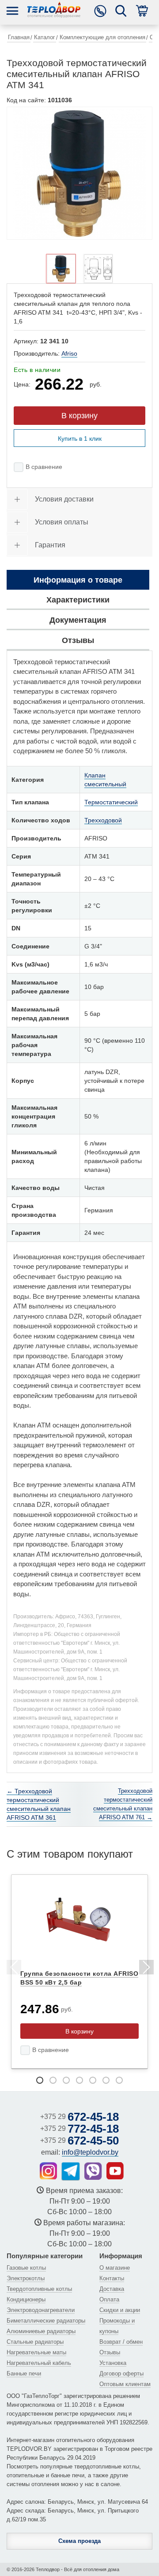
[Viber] (93, 2171)
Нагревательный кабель (39, 2363)
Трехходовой (103, 820)
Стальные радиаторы (35, 2342)
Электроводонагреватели (41, 2310)
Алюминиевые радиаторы (41, 2331)
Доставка (112, 2289)
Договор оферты (121, 2373)
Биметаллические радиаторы (46, 2321)
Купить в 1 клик (80, 439)
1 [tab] (40, 2080)
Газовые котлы (26, 2268)
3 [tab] (66, 2080)
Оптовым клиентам (125, 2384)
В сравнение (44, 467)
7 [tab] (119, 2080)
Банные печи (24, 2373)
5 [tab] (93, 2080)
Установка (113, 2363)
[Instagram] (48, 2171)
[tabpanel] (79, 1972)
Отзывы (110, 2352)
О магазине (115, 2268)
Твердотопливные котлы (39, 2289)
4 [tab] (79, 2080)
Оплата (109, 2299)
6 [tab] (106, 2080)
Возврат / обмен (121, 2342)
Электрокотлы (26, 2278)
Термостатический (111, 802)
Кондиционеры (26, 2299)
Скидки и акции (120, 2310)
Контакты (112, 2278)
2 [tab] (53, 2080)
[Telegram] (71, 2171)
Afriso (69, 353)
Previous (13, 1969)
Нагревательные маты (36, 2352)
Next (146, 1969)
